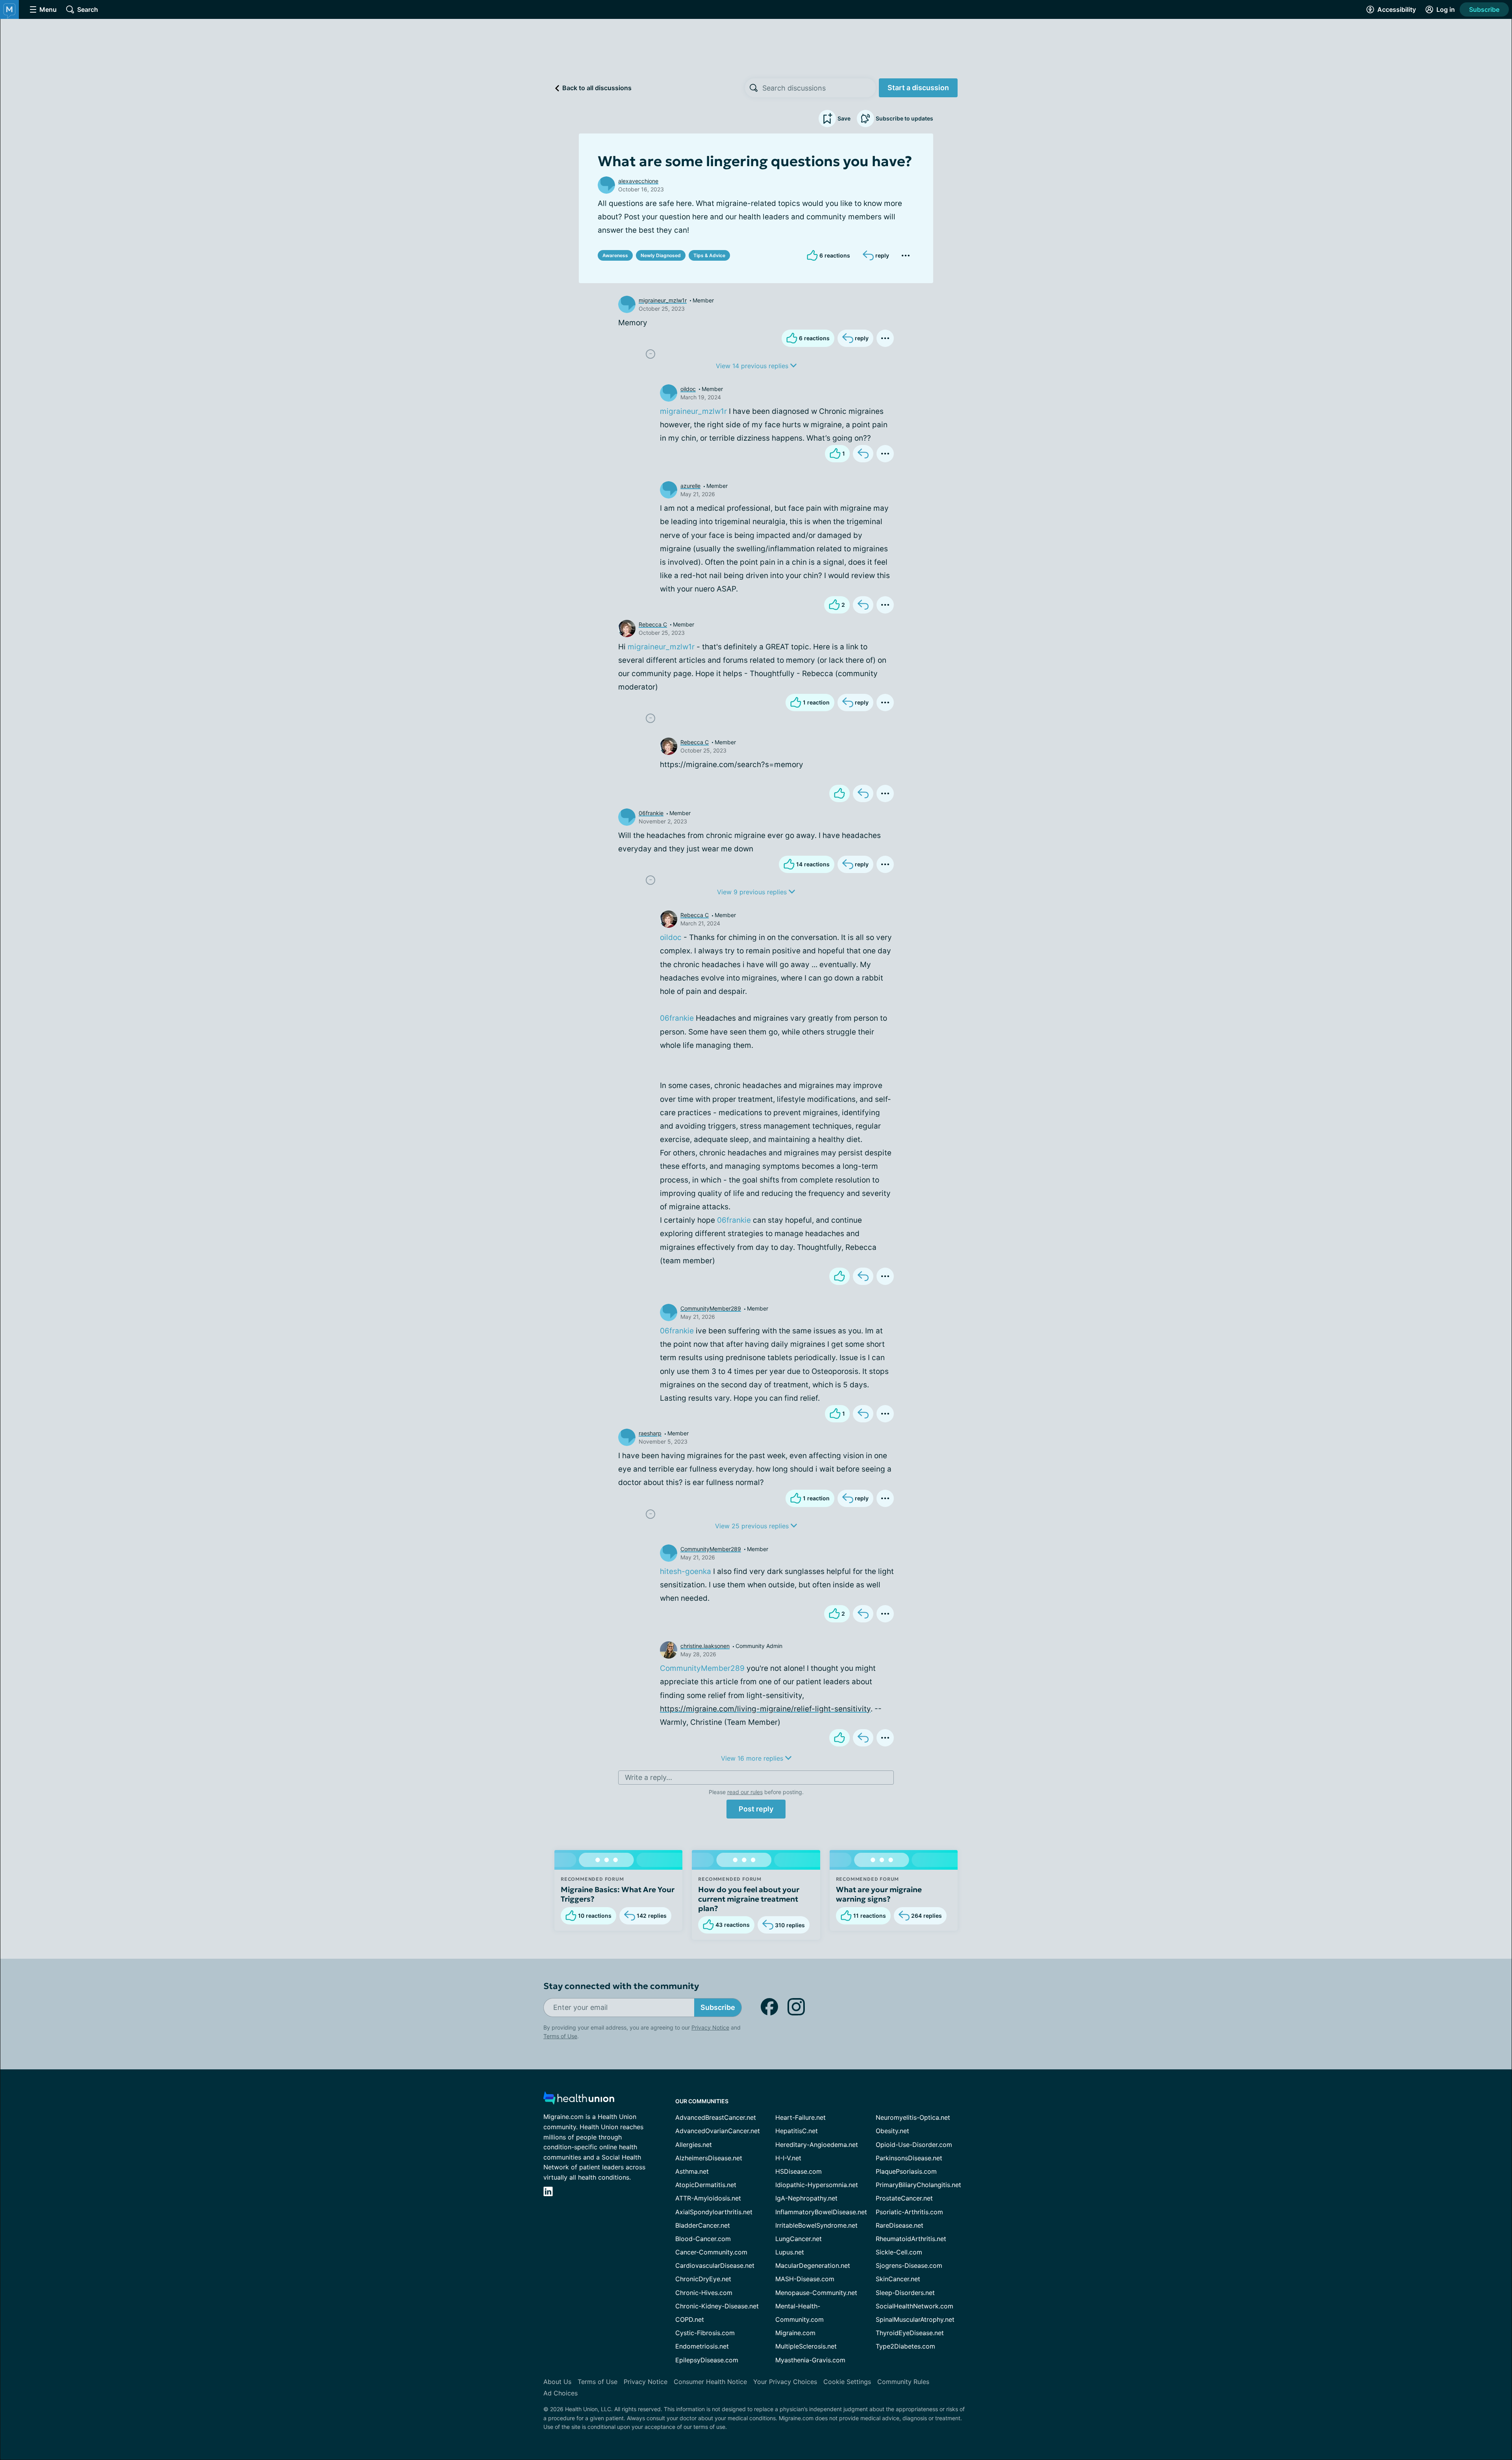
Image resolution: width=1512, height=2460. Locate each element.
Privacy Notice (1433, 2421)
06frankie (651, 813)
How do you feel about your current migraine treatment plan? (749, 1899)
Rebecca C (653, 624)
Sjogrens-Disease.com (909, 2265)
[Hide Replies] (650, 354)
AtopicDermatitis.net (706, 2185)
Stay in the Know (1302, 2363)
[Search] (754, 88)
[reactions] (839, 793)
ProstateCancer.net (904, 2198)
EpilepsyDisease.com (707, 2360)
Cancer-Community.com (711, 2252)
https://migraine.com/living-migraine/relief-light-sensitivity (765, 1709)
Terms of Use (560, 2036)
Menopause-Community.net (816, 2293)
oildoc (688, 389)
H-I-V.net (788, 2158)
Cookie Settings (847, 2382)
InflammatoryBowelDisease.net (821, 2212)
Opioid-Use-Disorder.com (914, 2145)
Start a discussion (918, 88)
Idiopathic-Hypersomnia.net (817, 2185)
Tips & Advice (709, 255)
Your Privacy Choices (785, 2382)
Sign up (1467, 2399)
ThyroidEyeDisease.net (910, 2333)
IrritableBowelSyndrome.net (816, 2225)
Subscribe (1484, 9)
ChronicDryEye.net (703, 2279)
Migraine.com (795, 2333)
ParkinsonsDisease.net (909, 2158)
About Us (557, 2382)
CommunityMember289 (711, 1308)
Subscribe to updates (904, 118)
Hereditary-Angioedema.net (817, 2145)
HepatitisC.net (797, 2131)
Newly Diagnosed (661, 255)
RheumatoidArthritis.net (911, 2239)
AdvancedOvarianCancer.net (718, 2131)
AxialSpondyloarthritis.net (714, 2212)
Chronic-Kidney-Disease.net (717, 2306)
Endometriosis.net (702, 2346)
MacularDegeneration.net (813, 2265)
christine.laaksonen (705, 1646)
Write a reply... (649, 1777)
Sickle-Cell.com (899, 2252)
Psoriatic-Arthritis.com (909, 2212)
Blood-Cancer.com (703, 2239)
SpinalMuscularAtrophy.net (915, 2319)
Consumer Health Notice (710, 2382)
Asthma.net (692, 2171)
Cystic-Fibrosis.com (705, 2333)
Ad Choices (561, 2393)
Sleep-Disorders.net (905, 2293)
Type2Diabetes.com (905, 2346)
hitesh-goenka (686, 1571)
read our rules (745, 1792)
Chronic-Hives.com (704, 2293)
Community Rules (903, 2382)
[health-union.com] (579, 2100)
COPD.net (690, 2319)
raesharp (650, 1433)
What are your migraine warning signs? (879, 1894)
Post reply (756, 1809)
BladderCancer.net (703, 2225)
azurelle (690, 486)
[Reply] (863, 454)
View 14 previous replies (753, 366)
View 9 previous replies (753, 892)
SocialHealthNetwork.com (914, 2306)
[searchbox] (819, 88)
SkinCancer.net (898, 2279)
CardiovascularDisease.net (715, 2265)
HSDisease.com (799, 2171)
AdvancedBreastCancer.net (716, 2117)
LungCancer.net (799, 2239)
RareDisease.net (900, 2225)
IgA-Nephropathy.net (806, 2198)
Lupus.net (790, 2252)
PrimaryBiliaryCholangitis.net (918, 2185)
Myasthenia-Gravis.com (810, 2360)
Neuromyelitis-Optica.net (913, 2117)
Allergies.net (694, 2145)
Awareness (615, 255)
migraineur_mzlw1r (663, 300)
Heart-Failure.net (800, 2117)
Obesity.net (892, 2131)
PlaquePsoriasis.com (906, 2171)
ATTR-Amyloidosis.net (708, 2198)
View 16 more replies (753, 1758)
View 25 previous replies (753, 1526)
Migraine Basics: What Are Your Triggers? (618, 1894)
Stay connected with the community (621, 1986)
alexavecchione (638, 181)
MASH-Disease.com (805, 2279)
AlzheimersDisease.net (709, 2158)
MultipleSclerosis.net (806, 2346)
